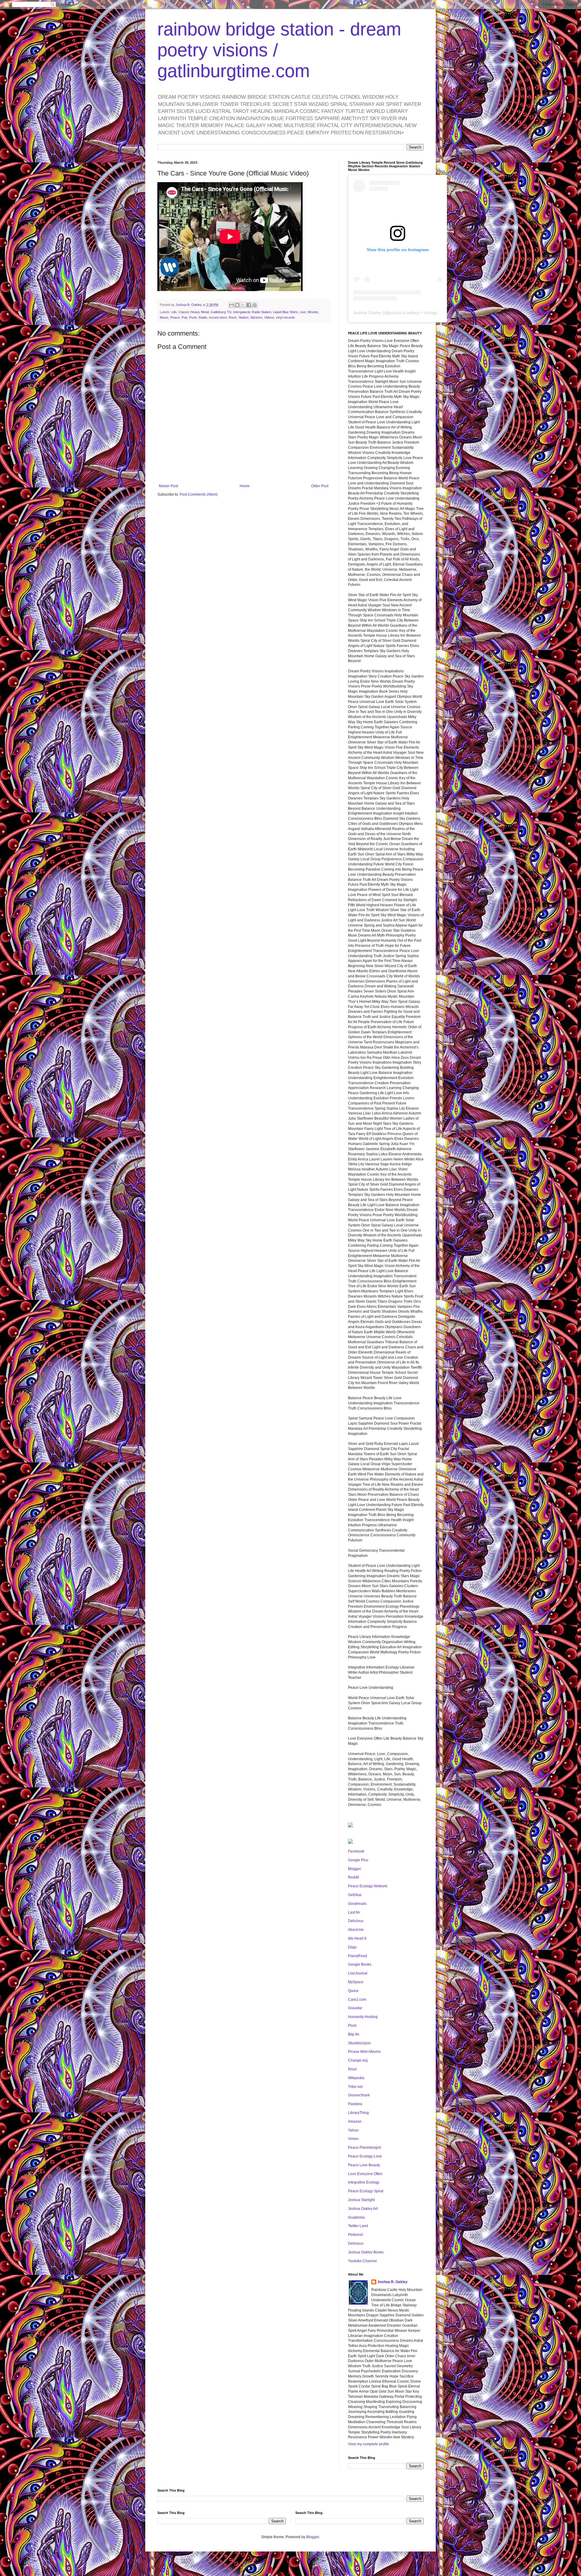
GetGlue (355, 1895)
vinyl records (286, 317)
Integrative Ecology (364, 2182)
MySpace (356, 1982)
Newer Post (168, 486)
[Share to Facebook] (249, 305)
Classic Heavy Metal (194, 312)
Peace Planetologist (364, 2148)
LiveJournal (358, 1973)
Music (164, 317)
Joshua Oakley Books (366, 2252)
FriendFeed (358, 1956)
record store (218, 317)
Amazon (355, 2122)
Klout (352, 2069)
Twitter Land (358, 2226)
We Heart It (357, 1938)
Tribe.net (355, 2087)
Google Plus (358, 1860)
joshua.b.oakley (404, 313)
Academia (356, 2217)
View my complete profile (369, 2444)
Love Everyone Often (365, 2174)
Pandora (355, 2104)
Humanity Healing (363, 2017)
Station (243, 317)
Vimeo (353, 2139)
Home (245, 486)
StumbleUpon (359, 2043)
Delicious (356, 1921)
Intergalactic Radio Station (252, 312)
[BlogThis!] (237, 305)
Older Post (320, 486)
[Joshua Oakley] (350, 1843)
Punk (193, 317)
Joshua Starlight (361, 2200)
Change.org (358, 2060)
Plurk (352, 2026)
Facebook (356, 1851)
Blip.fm (354, 2034)
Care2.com (357, 2000)
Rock (233, 317)
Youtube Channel (362, 2261)
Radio (203, 317)
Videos (269, 317)
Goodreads (357, 1904)
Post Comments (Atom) (199, 494)
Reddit (353, 1877)
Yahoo (353, 2130)
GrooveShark (359, 2095)
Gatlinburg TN (221, 312)
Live (303, 312)
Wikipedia (356, 2078)
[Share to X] (243, 305)
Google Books (360, 1964)
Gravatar (355, 2008)
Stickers (256, 317)
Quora (353, 1991)
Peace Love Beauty (364, 2165)
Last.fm (354, 1912)
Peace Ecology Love (365, 2156)
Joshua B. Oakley (392, 2282)
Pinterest (355, 2235)
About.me (356, 1930)
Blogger (355, 1869)
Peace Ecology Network (368, 1886)
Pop (184, 317)
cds (174, 312)
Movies (313, 312)
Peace (175, 317)
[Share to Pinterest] (254, 305)
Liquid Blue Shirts (286, 312)
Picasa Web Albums (364, 2052)
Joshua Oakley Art (363, 2209)
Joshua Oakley (367, 313)
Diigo (352, 1947)
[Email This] (231, 305)
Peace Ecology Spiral (366, 2191)
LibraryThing (358, 2113)
